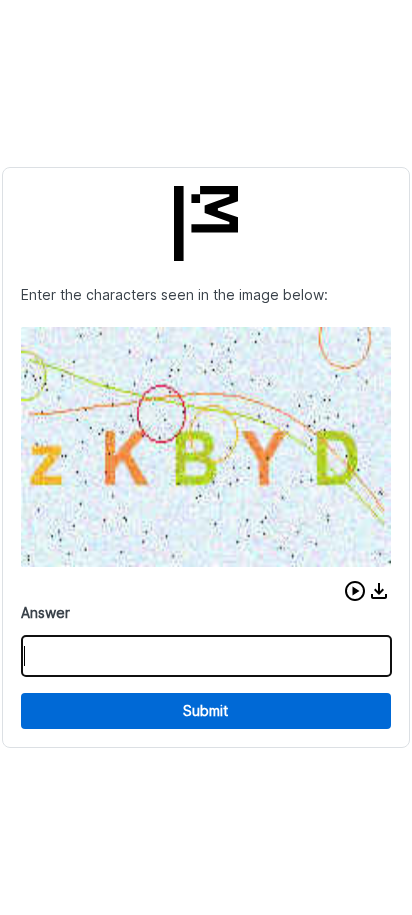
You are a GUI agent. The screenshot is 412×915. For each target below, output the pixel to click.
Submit (205, 710)
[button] (355, 591)
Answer (45, 612)
